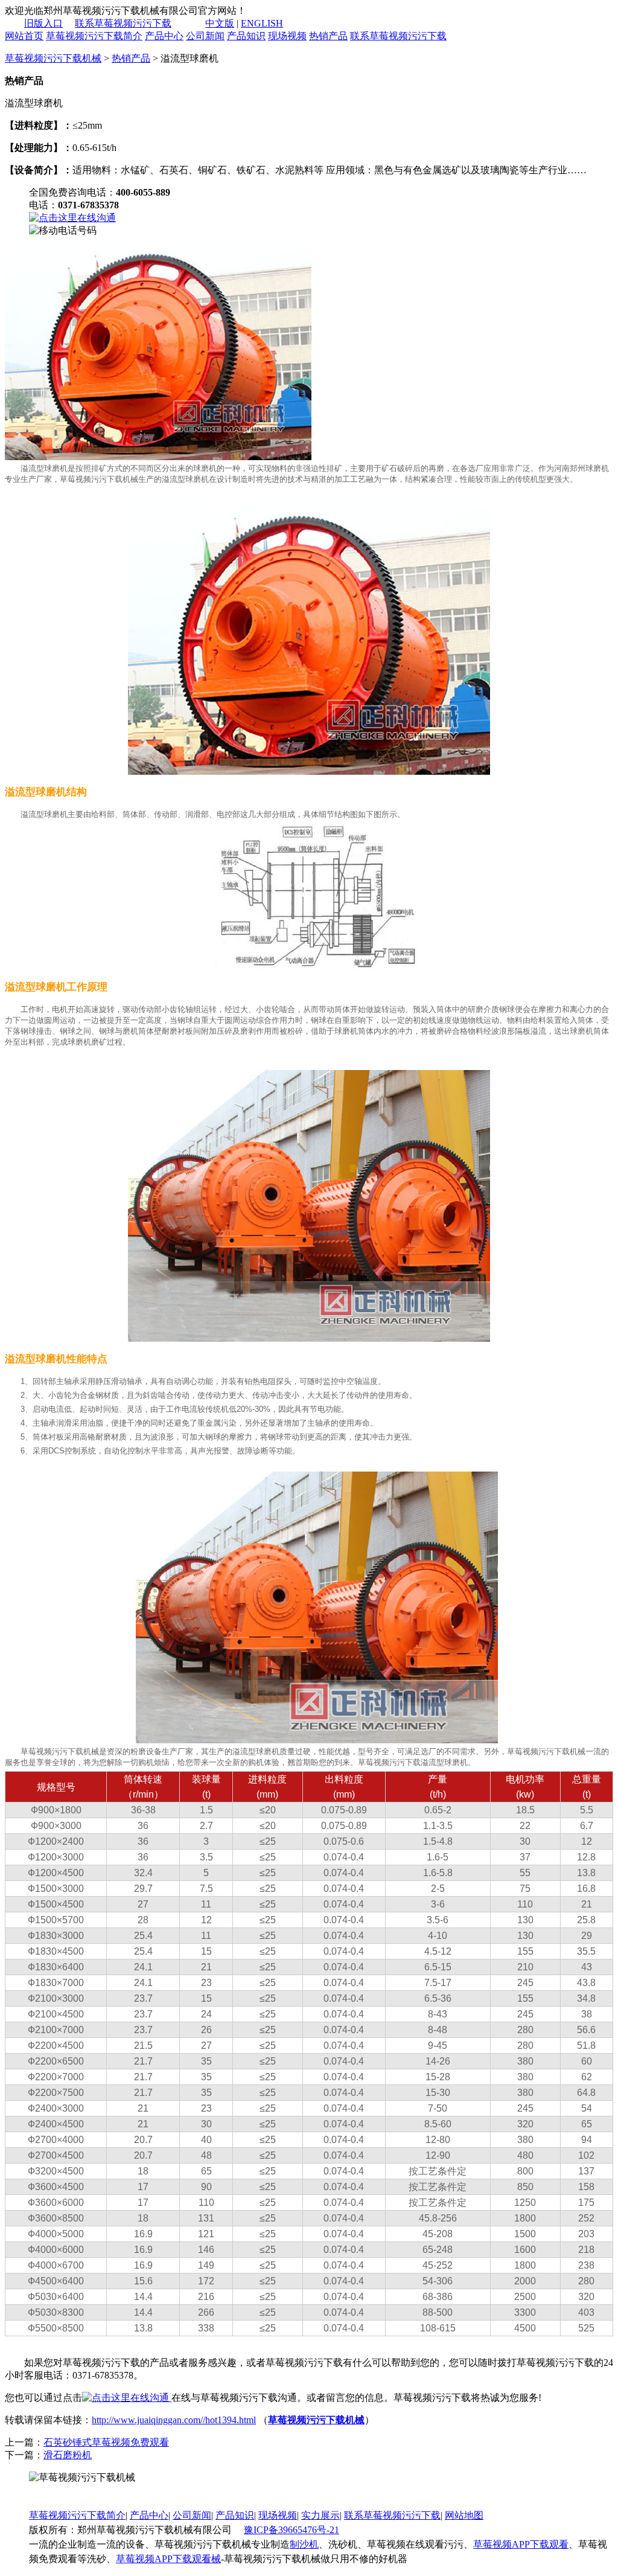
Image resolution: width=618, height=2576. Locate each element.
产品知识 (246, 36)
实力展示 (320, 2515)
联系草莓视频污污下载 (123, 23)
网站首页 (24, 36)
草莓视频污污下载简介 (94, 36)
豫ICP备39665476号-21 (291, 2530)
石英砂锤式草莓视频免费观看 (106, 2442)
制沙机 (304, 2544)
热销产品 (328, 36)
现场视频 (287, 36)
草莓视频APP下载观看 (521, 2544)
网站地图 (464, 2515)
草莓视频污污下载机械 (53, 58)
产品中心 (164, 36)
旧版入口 (43, 23)
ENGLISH (262, 23)
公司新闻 (205, 36)
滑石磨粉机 (68, 2455)
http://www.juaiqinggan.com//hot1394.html (174, 2420)
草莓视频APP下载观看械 (168, 2559)
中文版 (220, 23)
